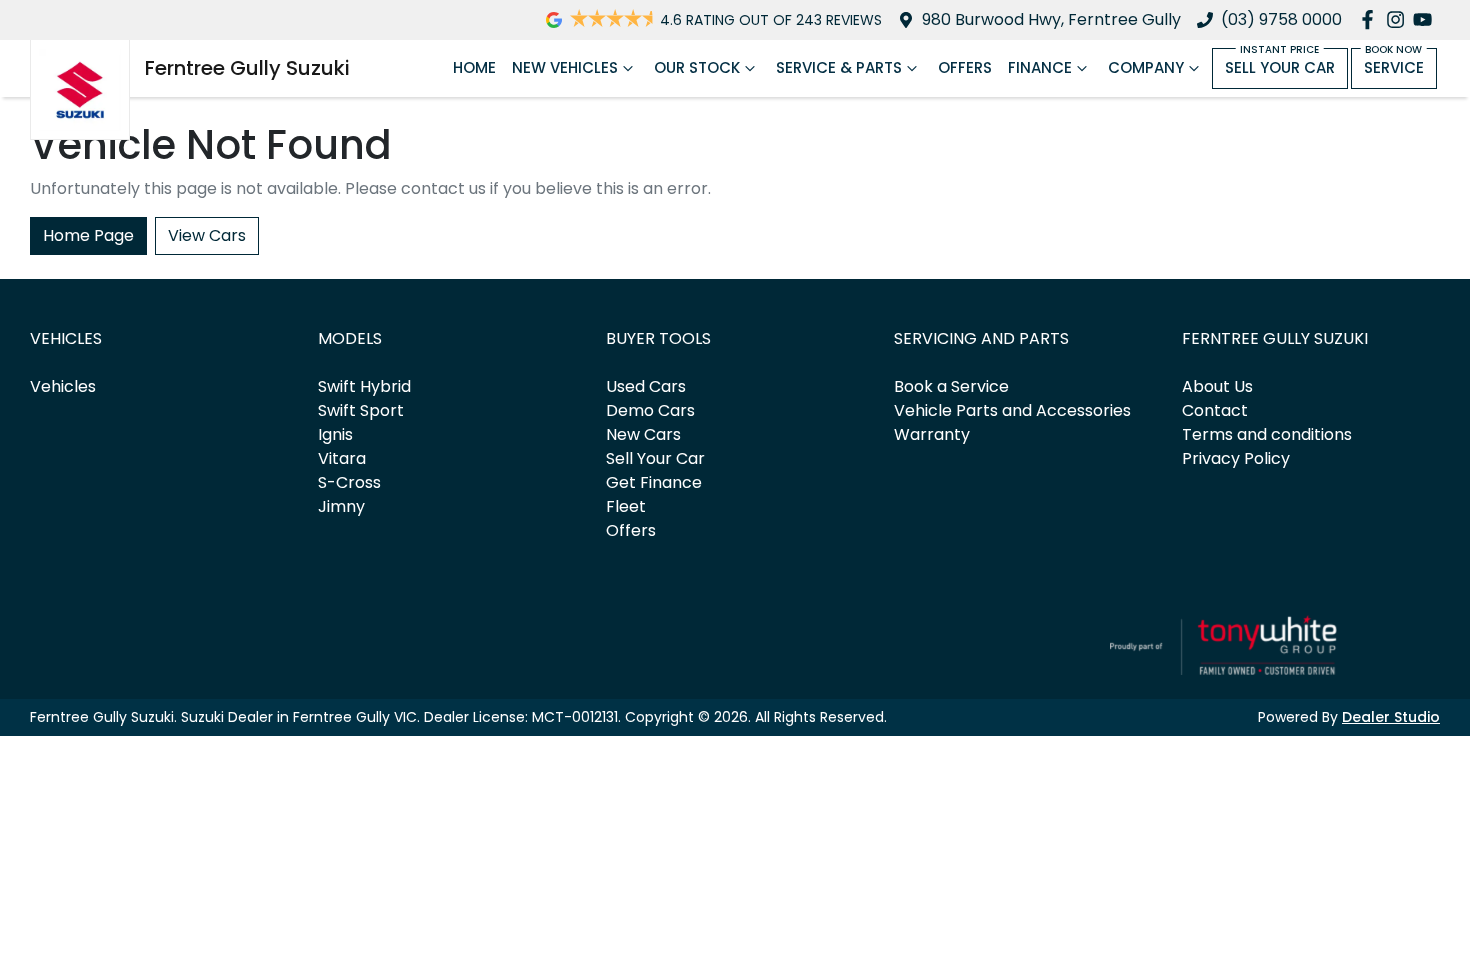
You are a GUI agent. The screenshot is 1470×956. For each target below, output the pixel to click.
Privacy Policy (1236, 458)
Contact (1215, 410)
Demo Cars (650, 410)
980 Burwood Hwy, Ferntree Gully (1051, 19)
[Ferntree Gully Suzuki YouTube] (1426, 19)
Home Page (88, 235)
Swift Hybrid (364, 386)
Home (474, 67)
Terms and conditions (1267, 434)
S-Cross (349, 482)
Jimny (341, 506)
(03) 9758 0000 (1281, 19)
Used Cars (646, 386)
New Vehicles (565, 67)
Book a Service (951, 386)
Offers (965, 67)
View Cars (207, 235)
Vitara (342, 458)
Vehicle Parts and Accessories (1012, 410)
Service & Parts (839, 67)
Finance (1040, 67)
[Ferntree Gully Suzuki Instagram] (1399, 19)
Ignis (335, 434)
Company (1146, 67)
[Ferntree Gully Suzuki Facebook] (1371, 19)
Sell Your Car (1280, 67)
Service (1394, 67)
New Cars (643, 434)
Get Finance (654, 482)
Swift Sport (361, 410)
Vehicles (63, 386)
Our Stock (697, 67)
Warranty (932, 434)
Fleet (626, 506)
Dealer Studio (1391, 717)
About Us (1217, 386)
